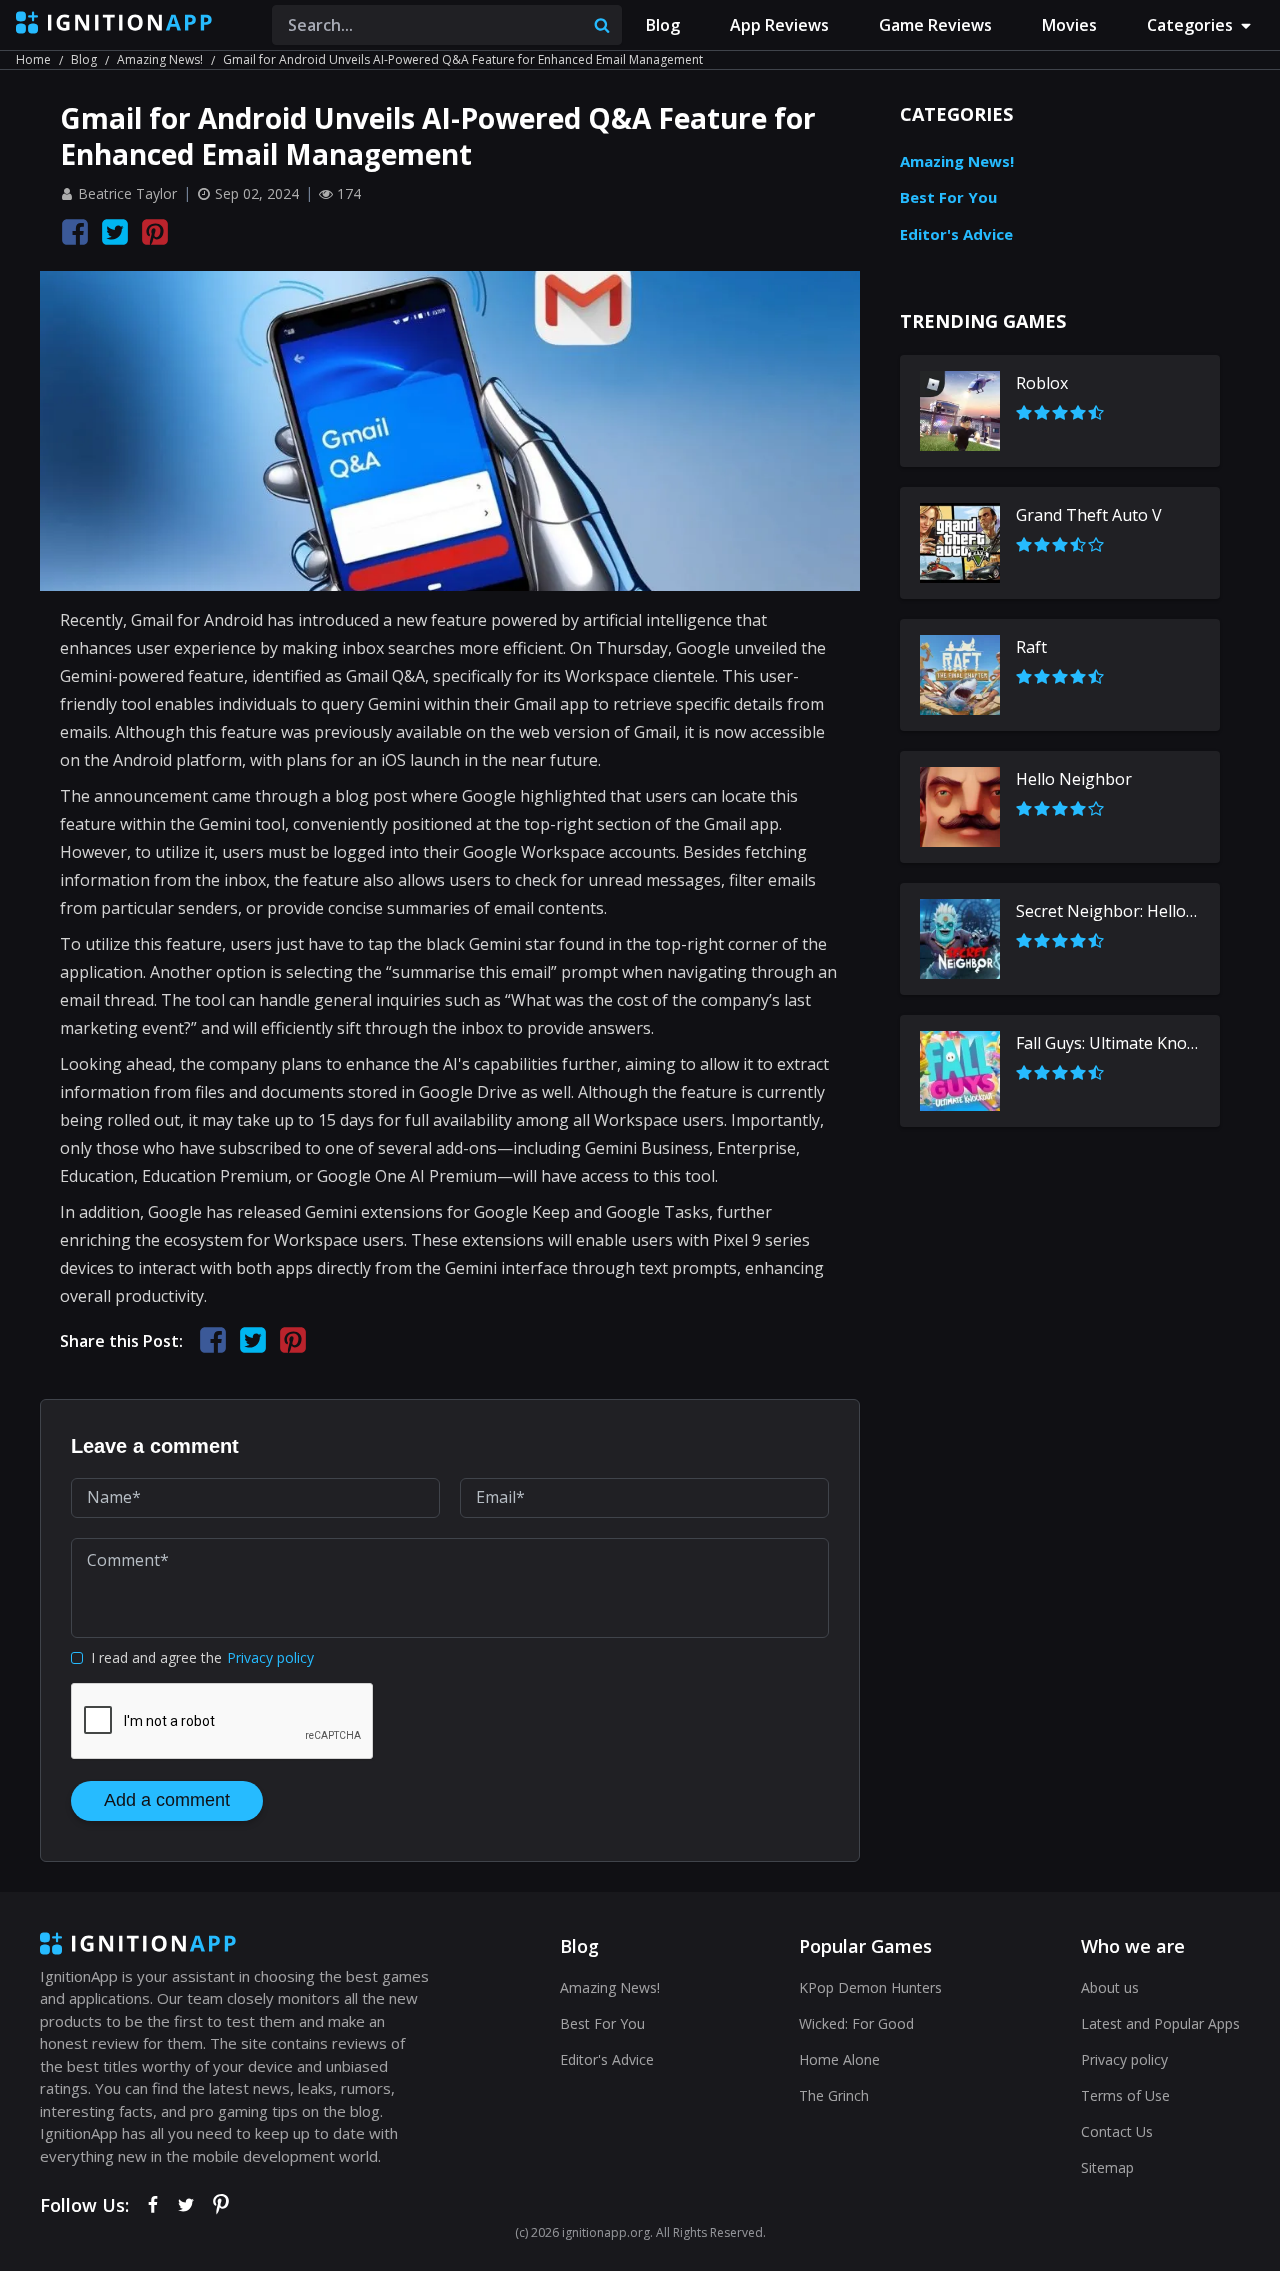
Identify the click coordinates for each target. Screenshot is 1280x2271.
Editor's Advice (956, 234)
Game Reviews (935, 25)
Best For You (948, 197)
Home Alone (839, 2059)
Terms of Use (1125, 2095)
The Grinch (834, 2095)
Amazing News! (160, 59)
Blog (663, 25)
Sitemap (1107, 2167)
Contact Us (1117, 2131)
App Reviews (779, 25)
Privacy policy (270, 1657)
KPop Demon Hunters (870, 1987)
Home (33, 59)
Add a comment (167, 1800)
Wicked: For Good (856, 2023)
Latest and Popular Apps (1160, 2023)
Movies (1069, 25)
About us (1110, 1987)
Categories (1190, 25)
